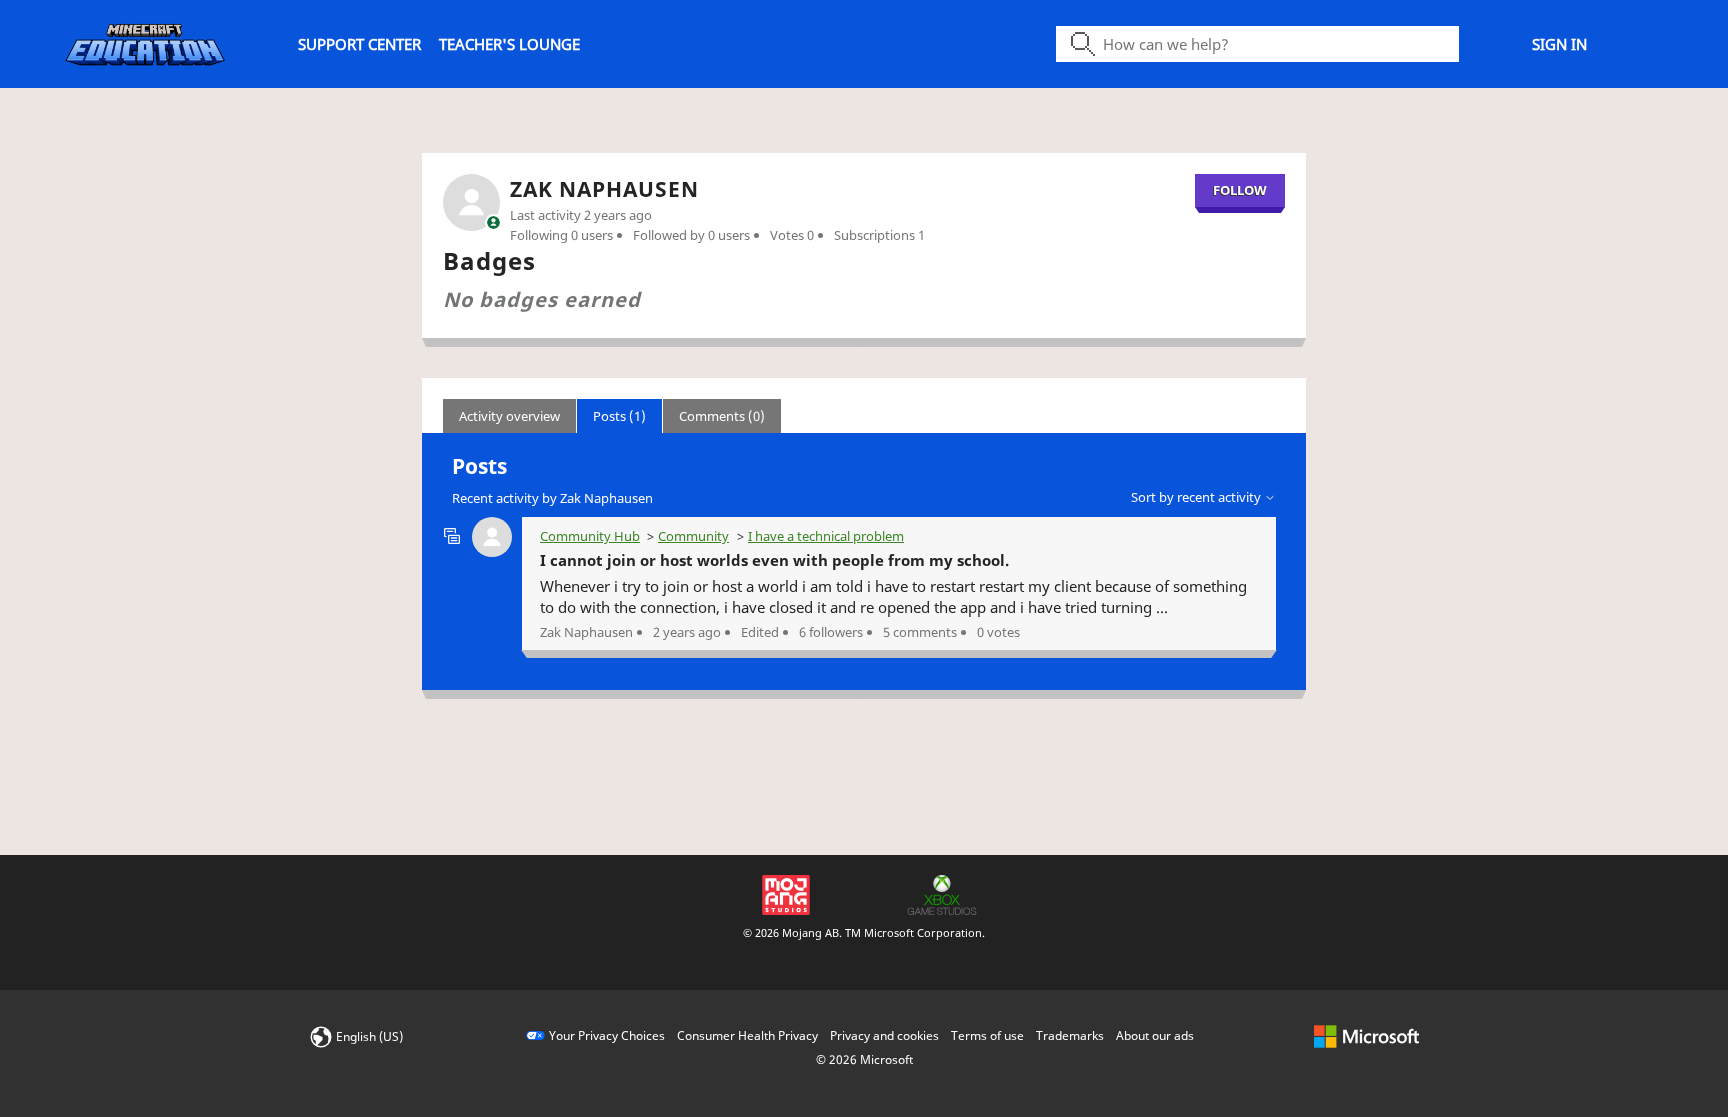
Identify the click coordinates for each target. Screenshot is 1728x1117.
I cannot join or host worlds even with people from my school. (774, 560)
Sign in (1559, 44)
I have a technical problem (826, 536)
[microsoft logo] (1366, 1035)
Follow (1240, 190)
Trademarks (1070, 1035)
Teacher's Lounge (509, 44)
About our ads (1155, 1035)
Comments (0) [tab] (722, 416)
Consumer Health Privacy (747, 1035)
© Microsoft (864, 1059)
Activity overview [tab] (509, 416)
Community (693, 536)
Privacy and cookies (884, 1035)
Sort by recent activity (1197, 497)
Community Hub (590, 536)
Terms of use (987, 1035)
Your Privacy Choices (607, 1035)
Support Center (359, 44)
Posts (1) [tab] (619, 416)
